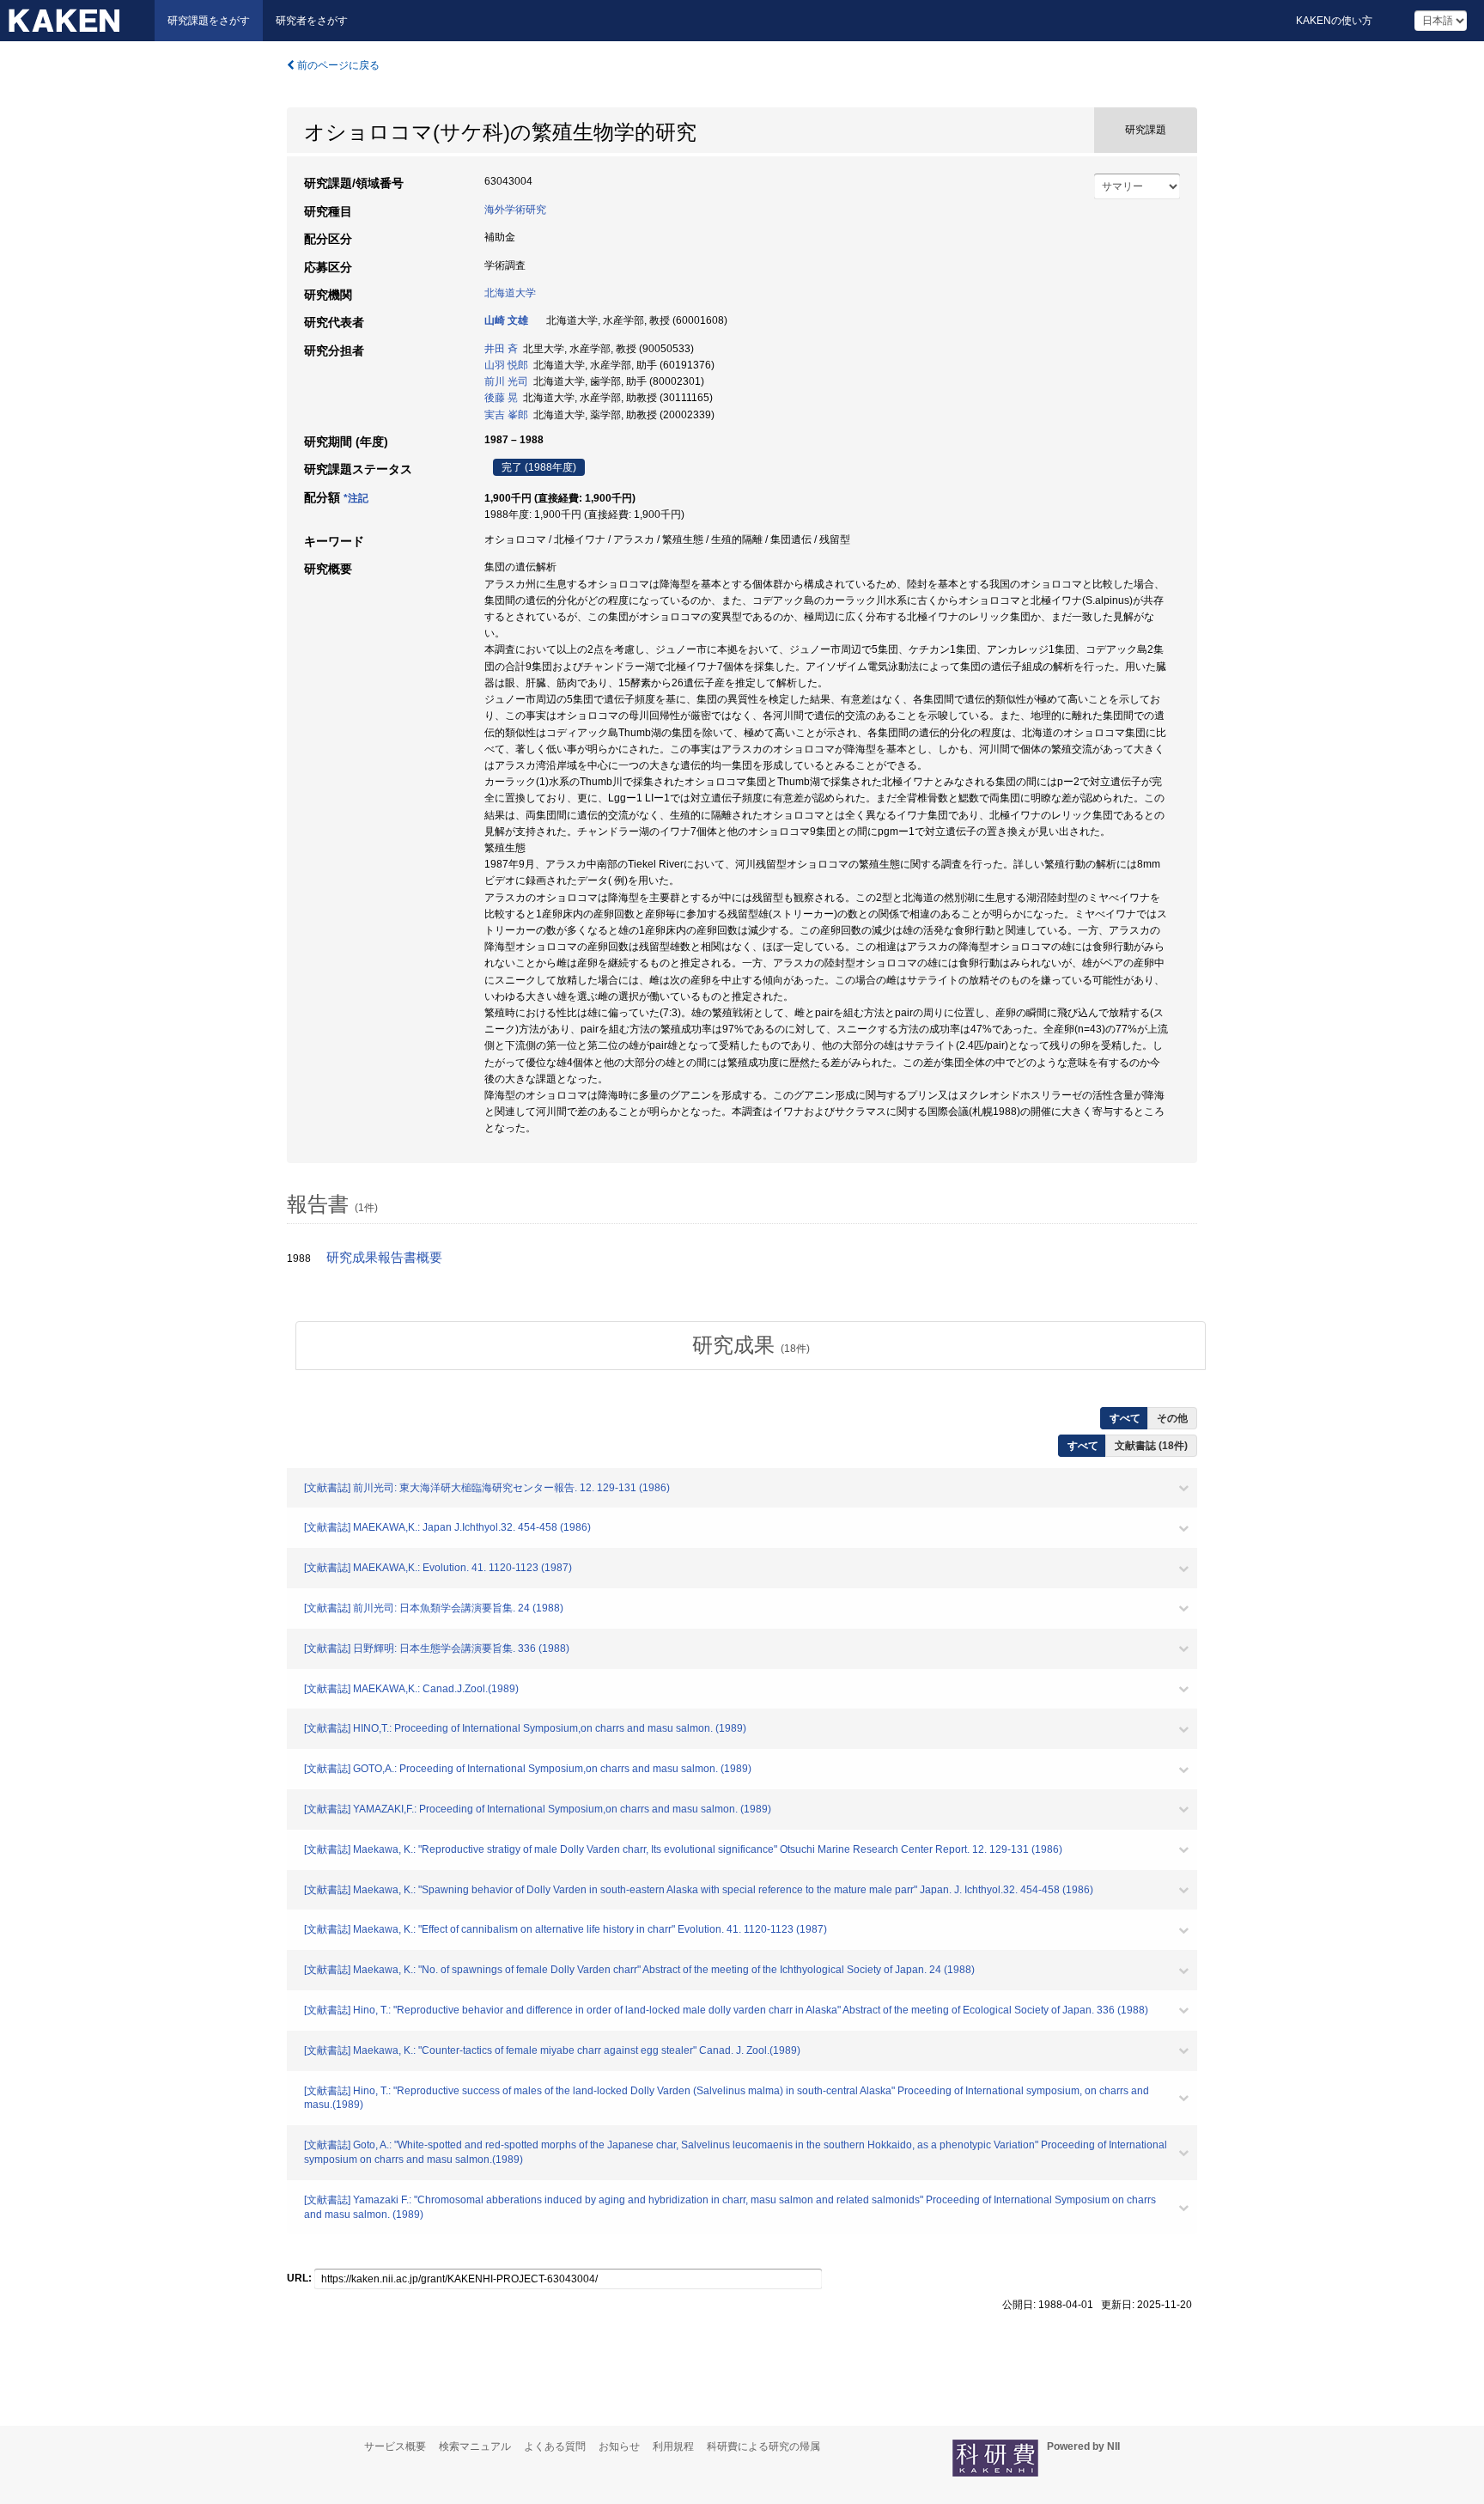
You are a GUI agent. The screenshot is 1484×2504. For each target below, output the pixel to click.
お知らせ (619, 2446)
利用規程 (673, 2446)
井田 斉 (501, 349)
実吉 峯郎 (506, 415)
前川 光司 (506, 381)
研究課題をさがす (209, 21)
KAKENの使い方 (1334, 21)
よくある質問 (555, 2446)
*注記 (356, 498)
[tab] (751, 1345)
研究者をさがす (312, 21)
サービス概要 (395, 2446)
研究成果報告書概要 (384, 1258)
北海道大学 (510, 293)
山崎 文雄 (506, 320)
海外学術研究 (515, 210)
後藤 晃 (501, 398)
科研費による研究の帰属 (763, 2446)
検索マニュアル (475, 2446)
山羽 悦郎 (506, 365)
